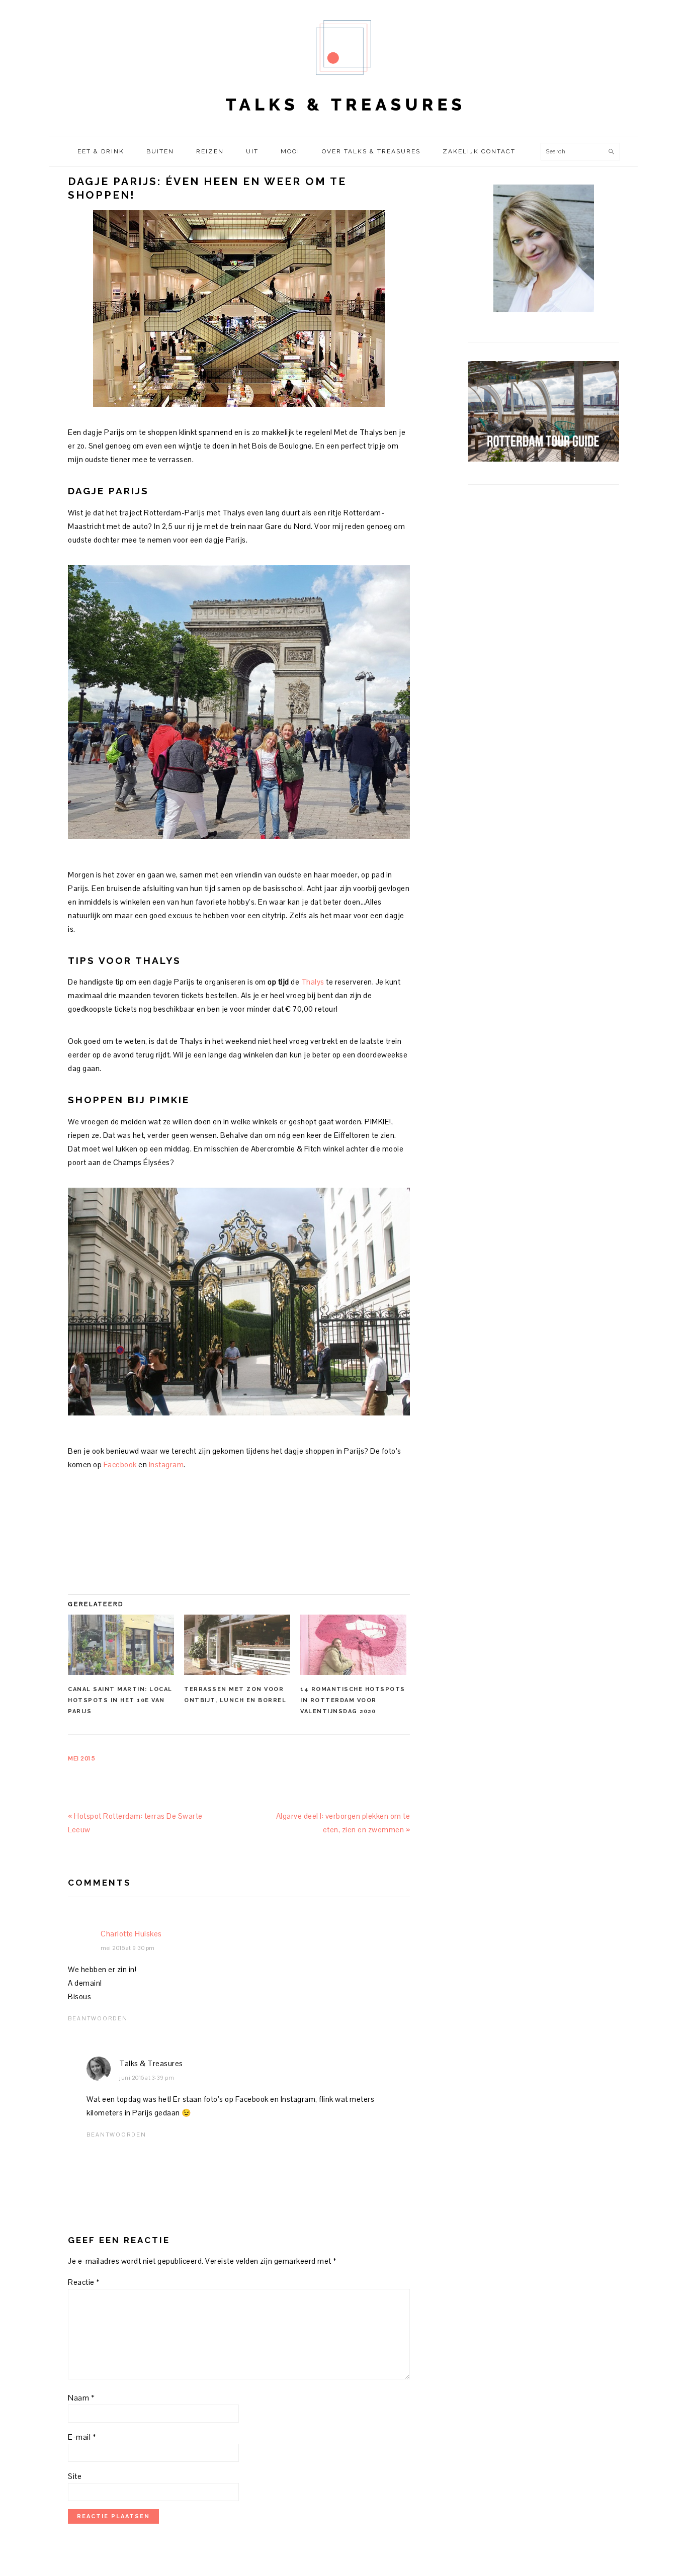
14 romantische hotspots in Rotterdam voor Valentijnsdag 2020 (353, 1700)
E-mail (82, 2437)
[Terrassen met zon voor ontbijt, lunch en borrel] (237, 1645)
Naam (81, 2398)
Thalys (313, 982)
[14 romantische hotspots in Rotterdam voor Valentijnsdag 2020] (353, 1645)
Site (75, 2476)
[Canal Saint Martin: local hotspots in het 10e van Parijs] (121, 1645)
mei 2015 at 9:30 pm (128, 1948)
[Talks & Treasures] (343, 125)
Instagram (166, 1464)
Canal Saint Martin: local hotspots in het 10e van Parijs (120, 1700)
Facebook (120, 1464)
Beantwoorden (98, 2018)
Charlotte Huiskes (131, 1934)
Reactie (84, 2282)
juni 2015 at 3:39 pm (147, 2078)
